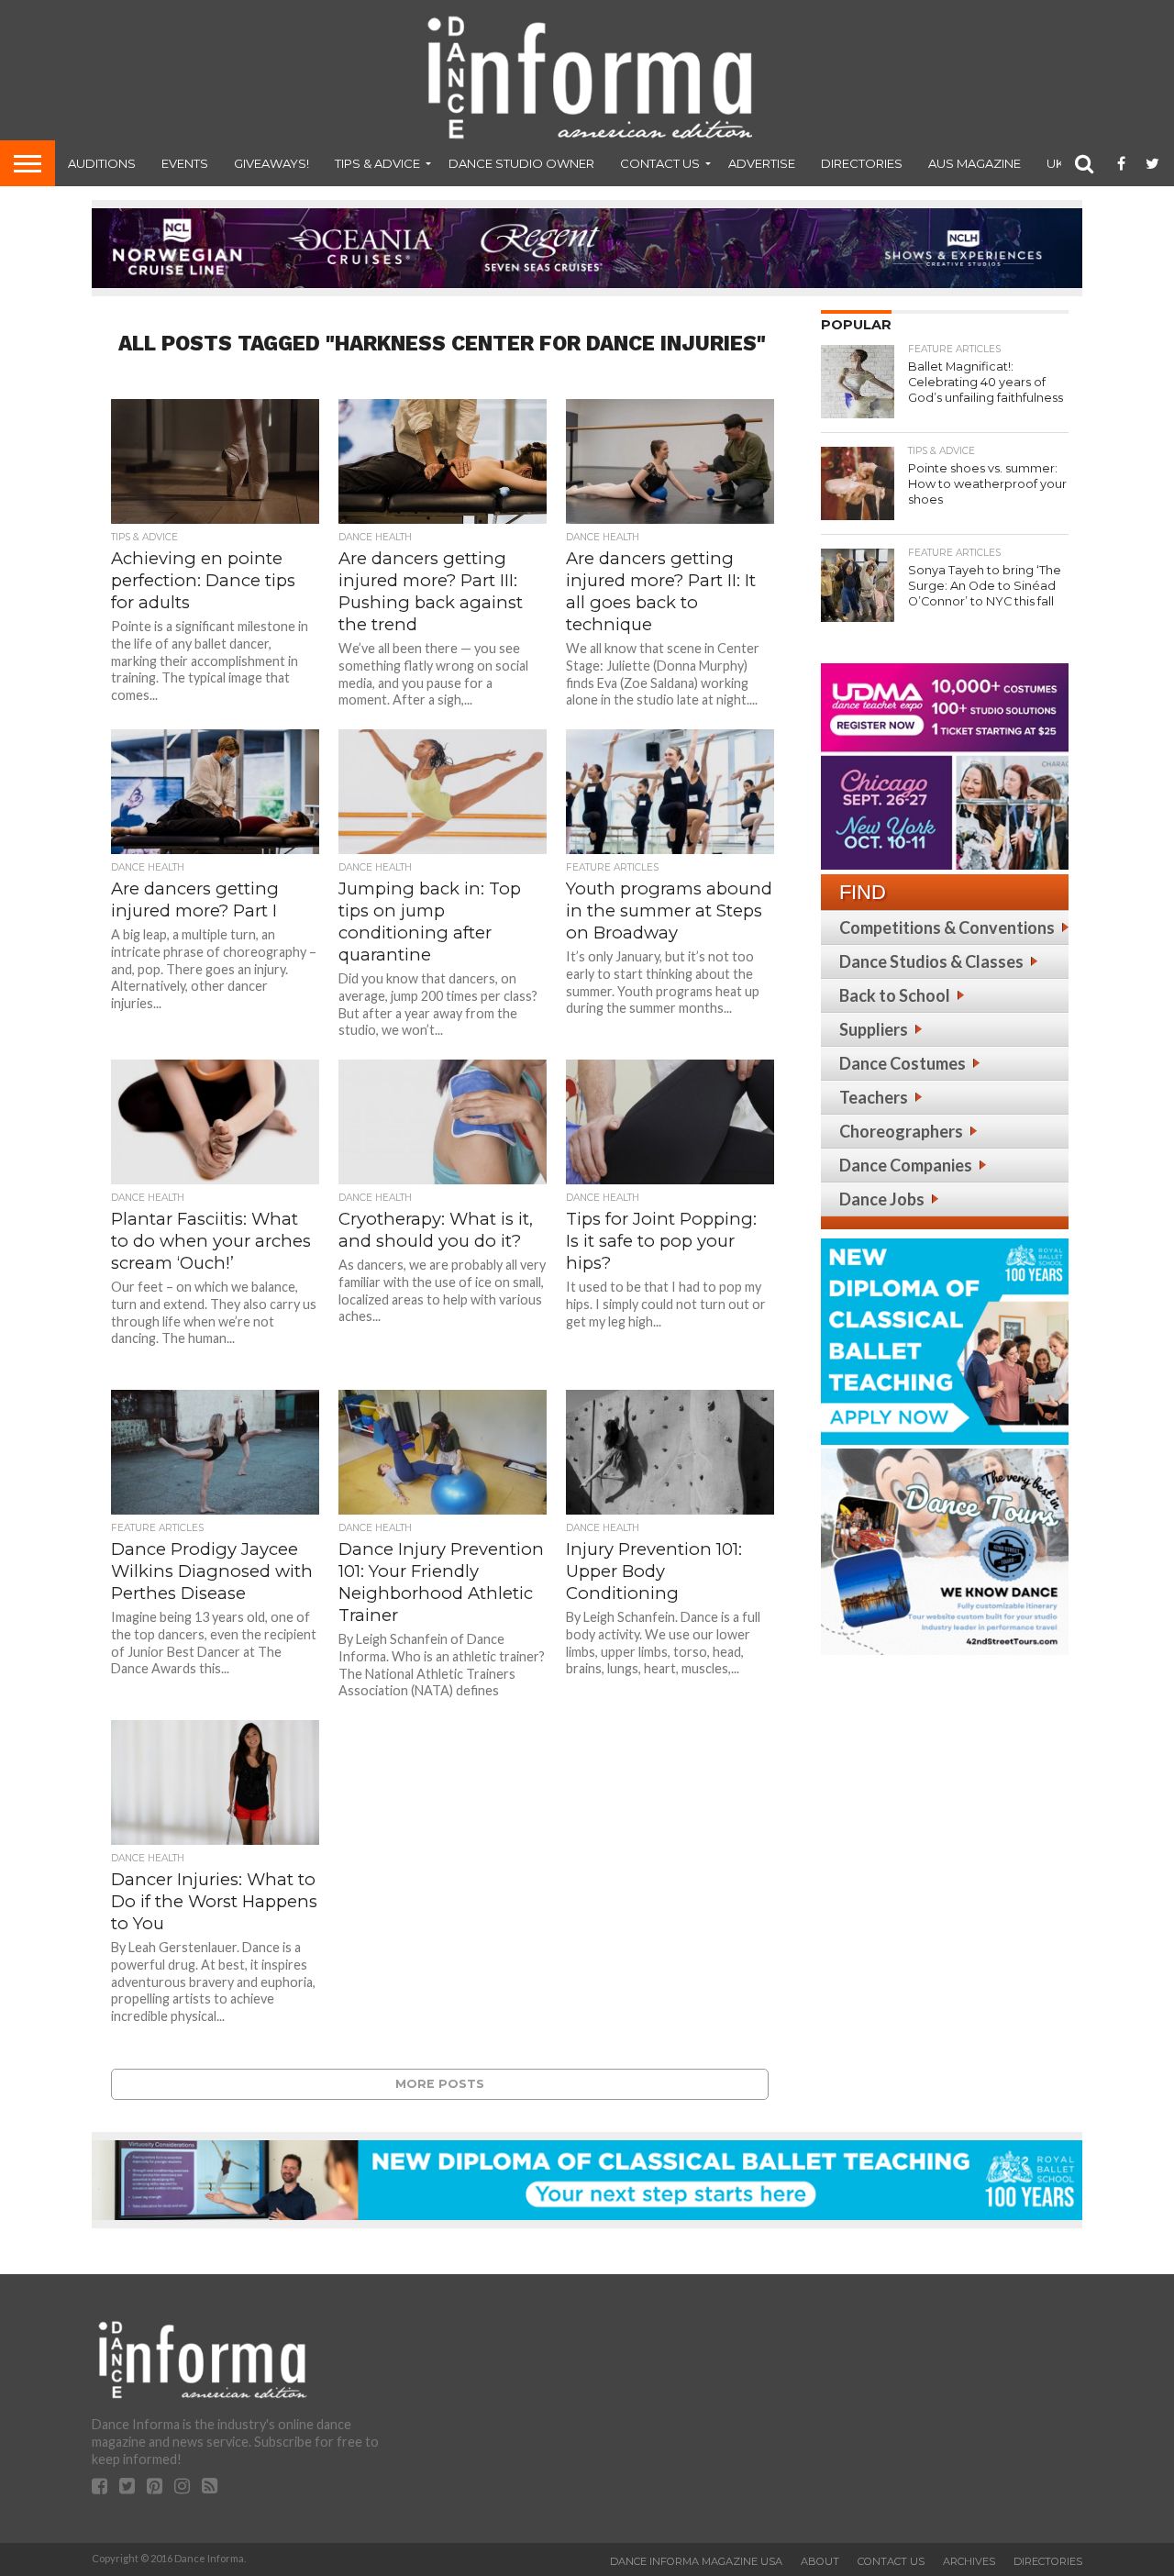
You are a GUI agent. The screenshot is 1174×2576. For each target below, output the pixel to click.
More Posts (440, 2084)
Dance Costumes (903, 1063)
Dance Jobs (882, 1199)
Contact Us (660, 163)
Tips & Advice (377, 163)
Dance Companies (906, 1165)
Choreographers (901, 1131)
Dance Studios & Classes (931, 961)
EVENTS (185, 163)
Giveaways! (271, 163)
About (820, 2561)
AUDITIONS (102, 163)
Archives (969, 2561)
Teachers (874, 1097)
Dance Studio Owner (521, 163)
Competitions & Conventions (947, 927)
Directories (862, 163)
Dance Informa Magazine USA (696, 2561)
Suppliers (874, 1029)
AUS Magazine (975, 163)
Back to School (895, 995)
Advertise (762, 163)
